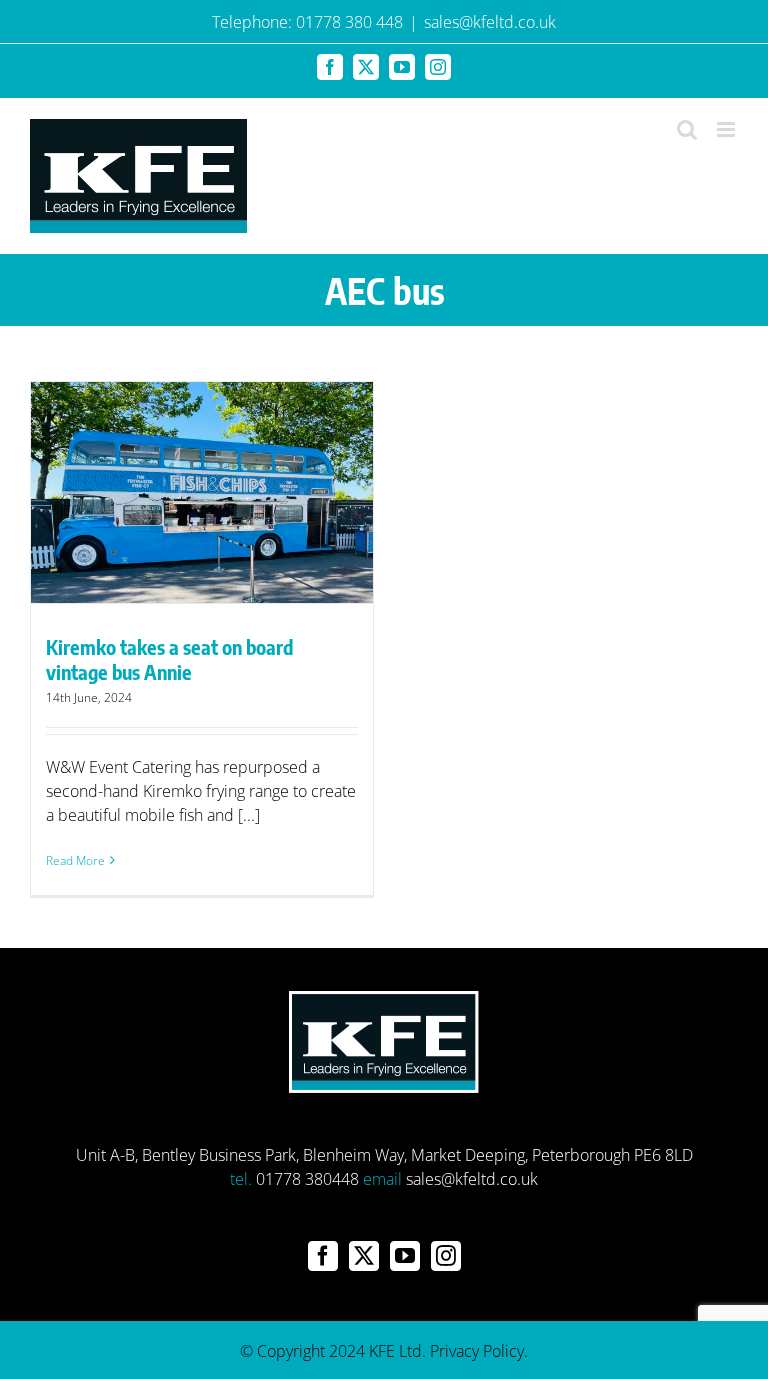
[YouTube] (405, 1256)
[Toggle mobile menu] (727, 129)
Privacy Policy (477, 1351)
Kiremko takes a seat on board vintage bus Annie (169, 659)
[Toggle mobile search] (687, 129)
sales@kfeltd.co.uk (490, 22)
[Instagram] (446, 1256)
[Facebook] (323, 1256)
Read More (75, 860)
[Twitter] (364, 1256)
